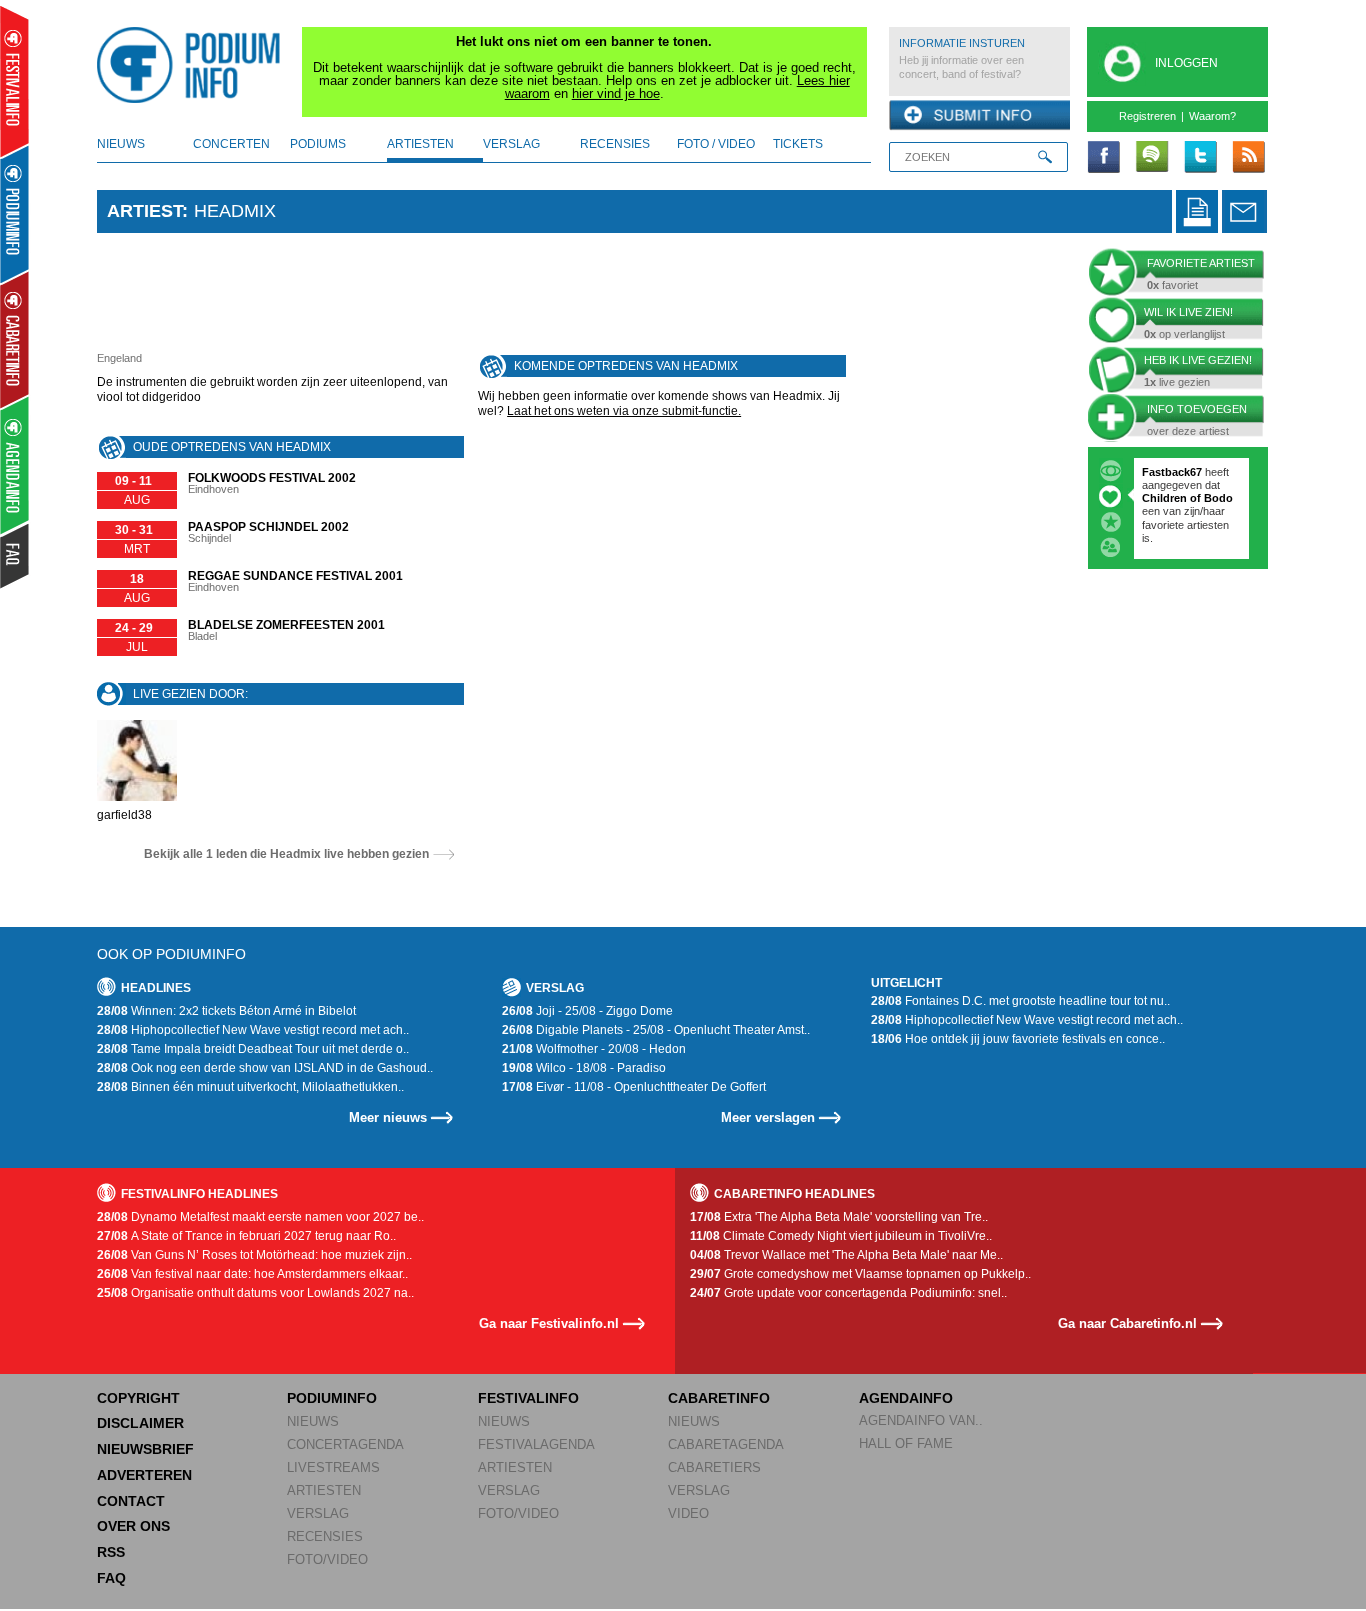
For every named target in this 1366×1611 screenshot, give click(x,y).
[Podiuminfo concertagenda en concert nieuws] (15, 213)
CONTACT (131, 1501)
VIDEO (688, 1513)
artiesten (420, 144)
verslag (511, 144)
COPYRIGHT (138, 1398)
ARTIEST (144, 211)
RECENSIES (325, 1536)
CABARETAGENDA (726, 1444)
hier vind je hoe (616, 93)
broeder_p (1169, 472)
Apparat (1219, 525)
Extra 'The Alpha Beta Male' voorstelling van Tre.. (839, 1217)
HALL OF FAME (906, 1443)
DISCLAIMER (140, 1423)
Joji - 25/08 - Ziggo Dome (587, 1011)
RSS (111, 1552)
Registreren (1147, 116)
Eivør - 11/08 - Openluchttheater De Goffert (634, 1087)
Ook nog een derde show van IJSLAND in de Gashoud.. (265, 1068)
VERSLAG (318, 1513)
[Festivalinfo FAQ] (15, 556)
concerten (231, 144)
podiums (318, 144)
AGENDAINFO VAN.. (921, 1420)
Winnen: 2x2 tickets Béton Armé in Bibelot (226, 1011)
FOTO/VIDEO (327, 1559)
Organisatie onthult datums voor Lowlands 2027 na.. (255, 1293)
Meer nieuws (388, 1117)
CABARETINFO (719, 1398)
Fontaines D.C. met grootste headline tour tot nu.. (1020, 1001)
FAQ (111, 1578)
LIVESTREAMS (333, 1467)
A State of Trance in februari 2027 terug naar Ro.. (246, 1236)
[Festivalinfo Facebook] (1104, 158)
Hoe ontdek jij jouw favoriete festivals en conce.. (1018, 1039)
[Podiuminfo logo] (194, 65)
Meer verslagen (768, 1117)
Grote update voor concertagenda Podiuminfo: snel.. (848, 1293)
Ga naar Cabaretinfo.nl (1127, 1323)
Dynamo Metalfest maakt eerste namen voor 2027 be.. (260, 1217)
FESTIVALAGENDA (536, 1444)
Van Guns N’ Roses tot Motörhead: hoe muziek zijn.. (254, 1255)
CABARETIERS (714, 1467)
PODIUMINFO (332, 1398)
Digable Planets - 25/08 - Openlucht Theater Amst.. (656, 1030)
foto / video (716, 144)
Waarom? (1212, 116)
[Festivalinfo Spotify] (1152, 158)
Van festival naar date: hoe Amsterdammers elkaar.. (252, 1274)
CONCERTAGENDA (345, 1444)
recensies (615, 144)
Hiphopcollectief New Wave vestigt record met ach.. (253, 1030)
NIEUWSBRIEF (145, 1449)
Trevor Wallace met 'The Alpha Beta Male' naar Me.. (846, 1255)
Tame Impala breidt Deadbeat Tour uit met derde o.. (253, 1049)
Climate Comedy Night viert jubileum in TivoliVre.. (841, 1236)
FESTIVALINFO (528, 1398)
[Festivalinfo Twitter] (1200, 158)
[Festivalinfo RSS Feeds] (1248, 158)
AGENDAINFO (906, 1398)
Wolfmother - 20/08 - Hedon (594, 1049)
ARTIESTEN (324, 1490)
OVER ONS (133, 1526)
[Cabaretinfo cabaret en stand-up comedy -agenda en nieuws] (14, 339)
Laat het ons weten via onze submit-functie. (624, 411)
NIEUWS (313, 1421)
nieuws (121, 144)
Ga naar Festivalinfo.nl (549, 1323)
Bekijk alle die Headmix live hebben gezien (286, 854)
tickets (798, 144)
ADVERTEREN (144, 1475)
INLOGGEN (1186, 63)
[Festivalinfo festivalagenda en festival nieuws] (14, 81)
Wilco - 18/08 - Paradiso (584, 1068)
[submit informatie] (979, 116)
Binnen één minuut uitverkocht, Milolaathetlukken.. (250, 1087)
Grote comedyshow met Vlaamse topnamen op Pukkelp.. (860, 1274)
